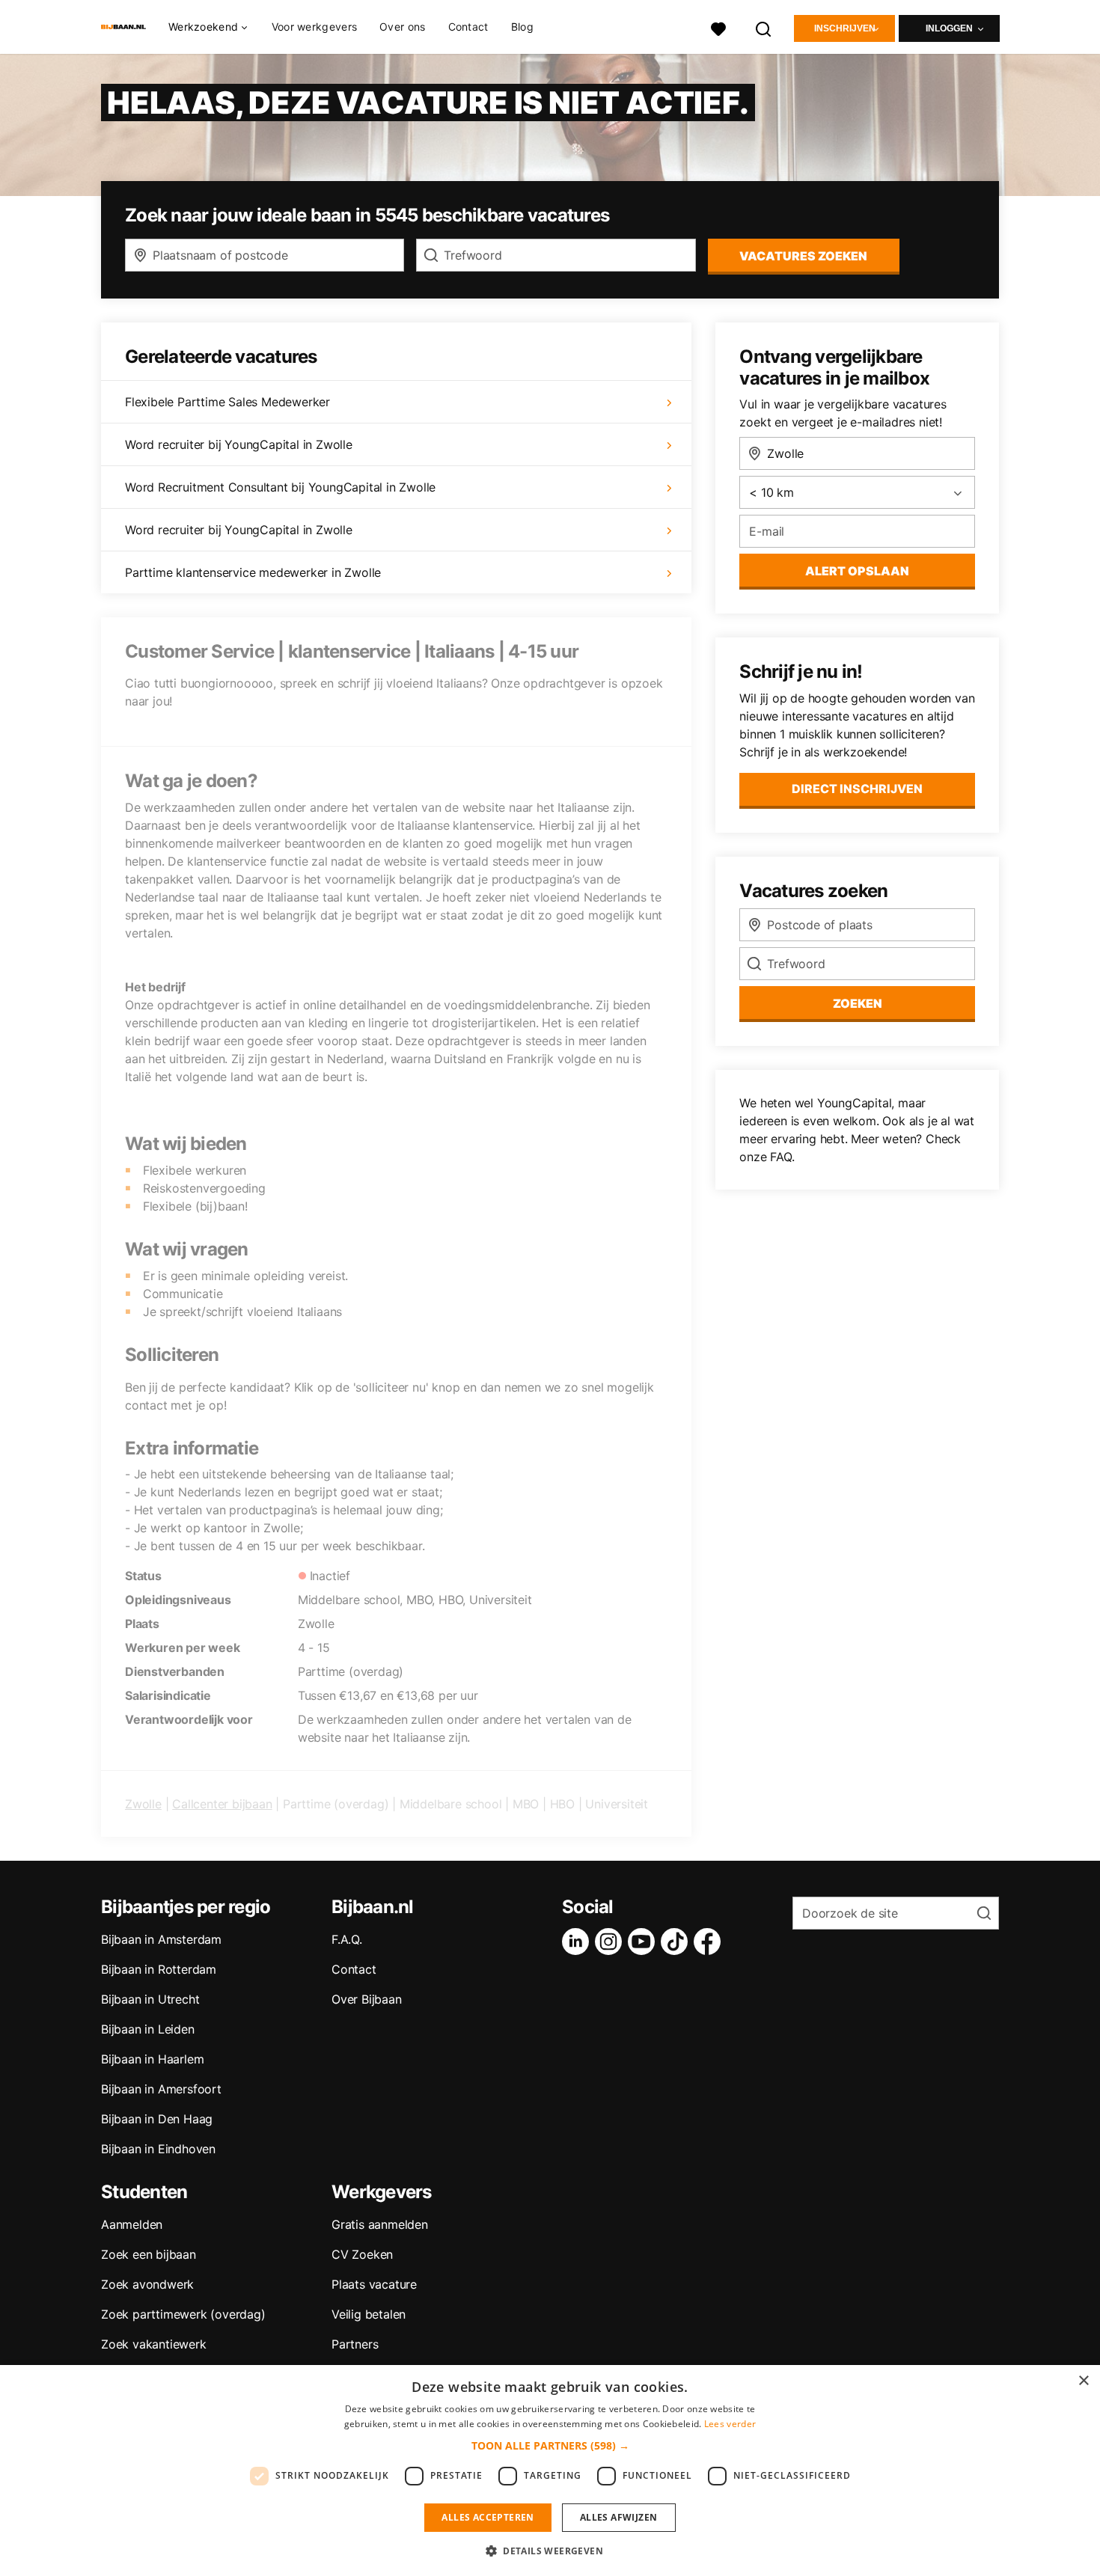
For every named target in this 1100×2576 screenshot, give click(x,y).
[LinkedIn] (578, 1942)
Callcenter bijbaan (222, 1804)
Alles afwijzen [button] (619, 2517)
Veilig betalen (369, 2314)
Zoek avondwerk (147, 2284)
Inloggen (949, 28)
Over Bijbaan (367, 1999)
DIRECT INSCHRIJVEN (857, 789)
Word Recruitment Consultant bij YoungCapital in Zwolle (280, 487)
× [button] (1083, 2381)
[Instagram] (611, 1942)
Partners (355, 2344)
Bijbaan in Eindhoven (158, 2149)
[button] (550, 2445)
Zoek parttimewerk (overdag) (183, 2314)
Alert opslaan (857, 571)
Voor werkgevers (315, 27)
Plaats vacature (374, 2284)
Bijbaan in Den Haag (157, 2119)
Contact (468, 27)
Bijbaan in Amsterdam (161, 1939)
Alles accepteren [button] (488, 2517)
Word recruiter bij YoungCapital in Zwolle (239, 444)
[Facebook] (710, 1942)
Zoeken (858, 1003)
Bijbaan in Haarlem (152, 2059)
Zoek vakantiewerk (154, 2344)
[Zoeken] (764, 27)
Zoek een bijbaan (149, 2254)
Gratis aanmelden (380, 2224)
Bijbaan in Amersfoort (161, 2089)
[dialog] (550, 2471)
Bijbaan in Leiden (148, 2029)
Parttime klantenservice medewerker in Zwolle (253, 572)
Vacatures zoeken (803, 256)
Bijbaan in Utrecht (150, 1999)
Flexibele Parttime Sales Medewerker (227, 402)
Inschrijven (845, 28)
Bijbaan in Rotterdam (159, 1969)
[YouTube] (644, 1942)
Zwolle (143, 1804)
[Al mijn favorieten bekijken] (718, 27)
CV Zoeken (362, 2254)
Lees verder (730, 2424)
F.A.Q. (347, 1939)
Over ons (402, 27)
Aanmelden (132, 2224)
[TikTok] (677, 1942)
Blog (522, 27)
